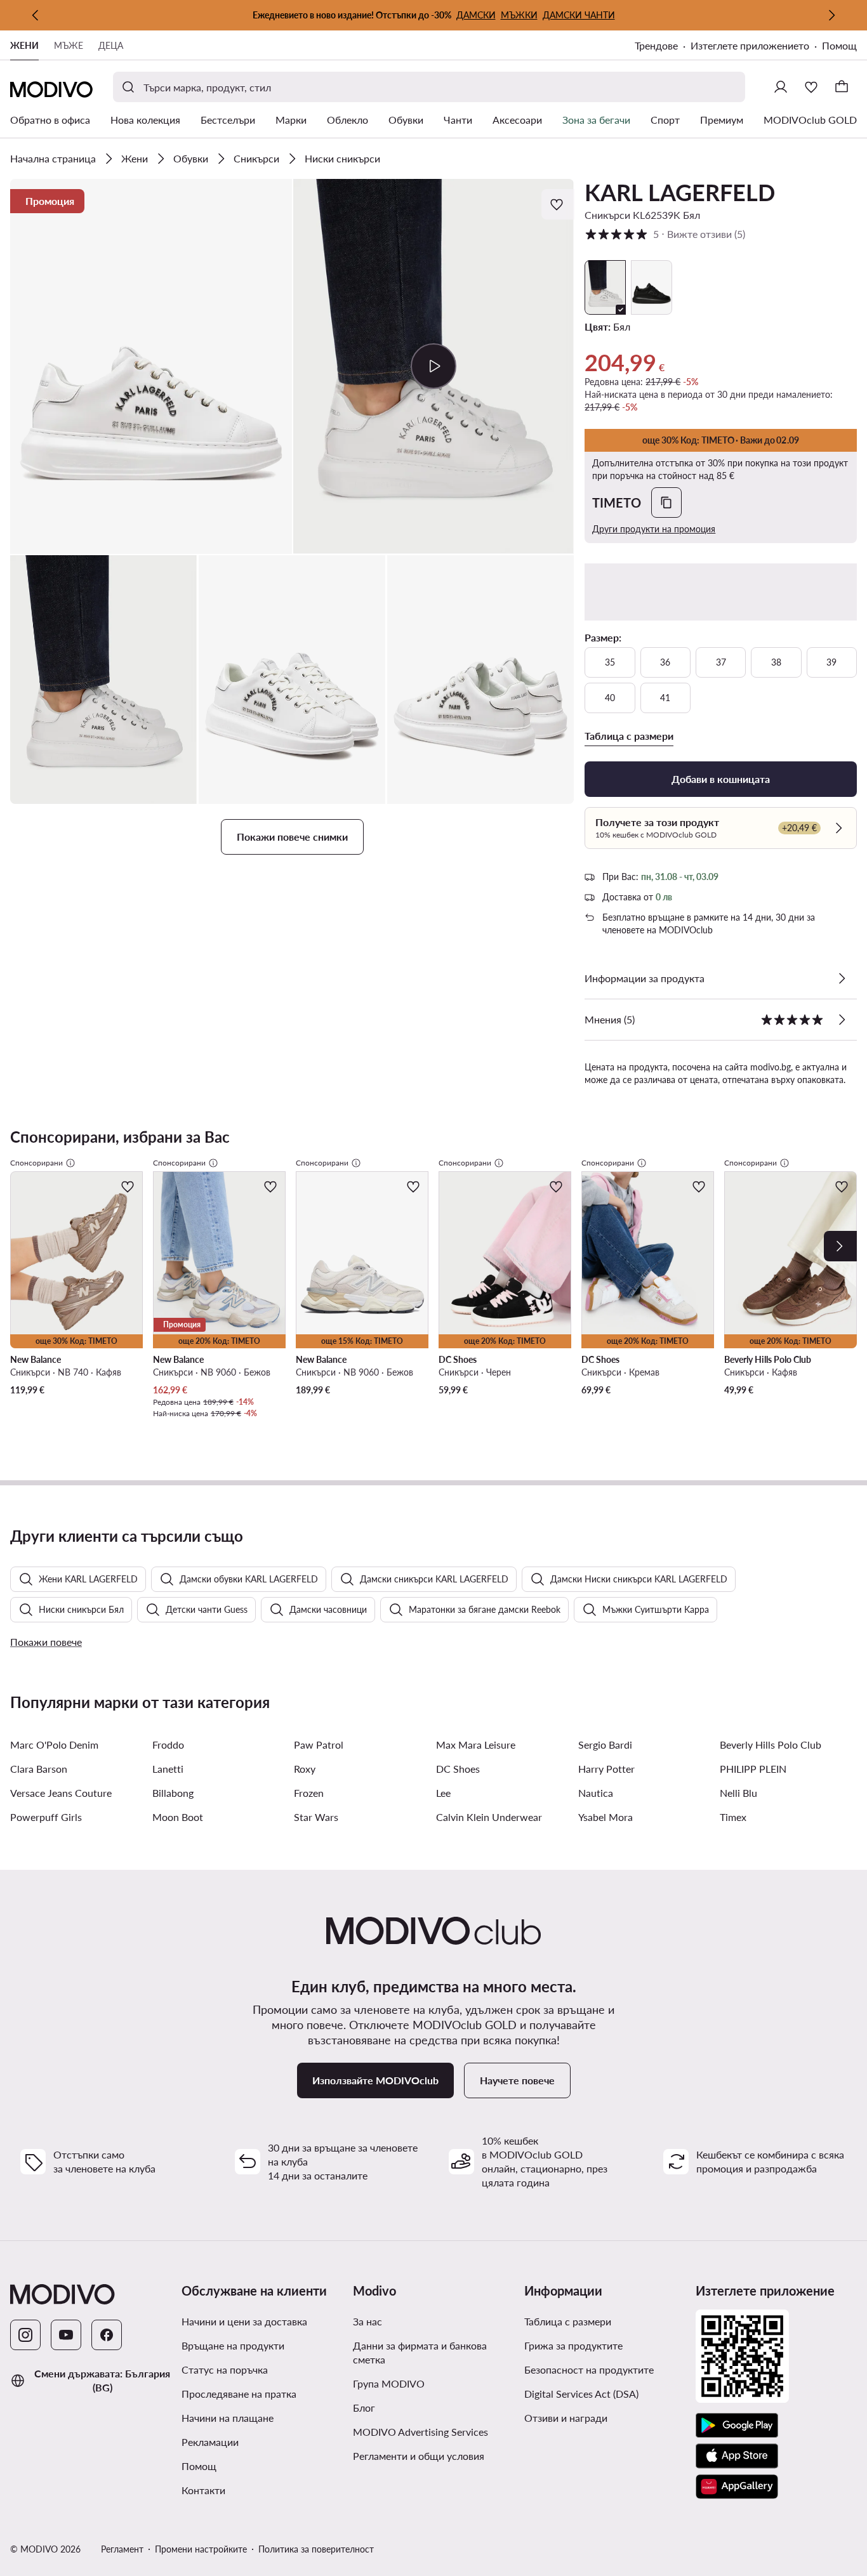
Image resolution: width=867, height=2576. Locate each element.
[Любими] (811, 87)
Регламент (122, 2549)
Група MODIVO (389, 2383)
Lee (443, 1793)
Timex (733, 1817)
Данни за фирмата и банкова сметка (420, 2352)
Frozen (309, 1793)
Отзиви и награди (566, 2418)
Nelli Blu (738, 1793)
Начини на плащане (228, 2418)
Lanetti (168, 1769)
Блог (364, 2408)
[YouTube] (66, 2335)
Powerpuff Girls (46, 1817)
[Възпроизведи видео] (434, 366)
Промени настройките (201, 2549)
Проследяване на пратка (239, 2394)
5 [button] (665, 234)
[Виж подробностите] (842, 978)
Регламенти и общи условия (419, 2456)
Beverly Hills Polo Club (771, 1745)
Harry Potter (606, 1769)
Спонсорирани (36, 1163)
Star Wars (316, 1817)
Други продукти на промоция (654, 529)
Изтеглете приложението (750, 45)
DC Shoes (458, 1769)
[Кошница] (842, 87)
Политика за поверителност (316, 2549)
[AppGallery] (737, 2487)
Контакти (203, 2490)
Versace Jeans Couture (61, 1793)
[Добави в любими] (558, 204)
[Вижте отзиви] (842, 1020)
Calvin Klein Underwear (489, 1817)
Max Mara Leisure (476, 1745)
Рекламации (210, 2442)
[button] (151, 366)
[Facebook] (107, 2335)
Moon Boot (178, 1817)
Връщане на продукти (233, 2345)
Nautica (596, 1793)
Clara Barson (39, 1769)
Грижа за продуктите (573, 2345)
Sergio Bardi (605, 1745)
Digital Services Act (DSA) (581, 2394)
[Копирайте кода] (666, 503)
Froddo (168, 1745)
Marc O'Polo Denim (54, 1745)
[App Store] (737, 2456)
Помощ (839, 45)
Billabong (173, 1793)
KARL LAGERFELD (680, 192)
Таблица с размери (568, 2321)
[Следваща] (831, 15)
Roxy (305, 1769)
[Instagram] (25, 2335)
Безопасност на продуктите (589, 2369)
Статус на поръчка (225, 2369)
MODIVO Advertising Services (420, 2432)
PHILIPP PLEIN (753, 1769)
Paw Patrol (319, 1745)
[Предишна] (36, 15)
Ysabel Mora (606, 1817)
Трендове (656, 45)
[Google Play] (737, 2426)
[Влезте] (781, 87)
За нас (367, 2321)
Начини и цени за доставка (244, 2321)
